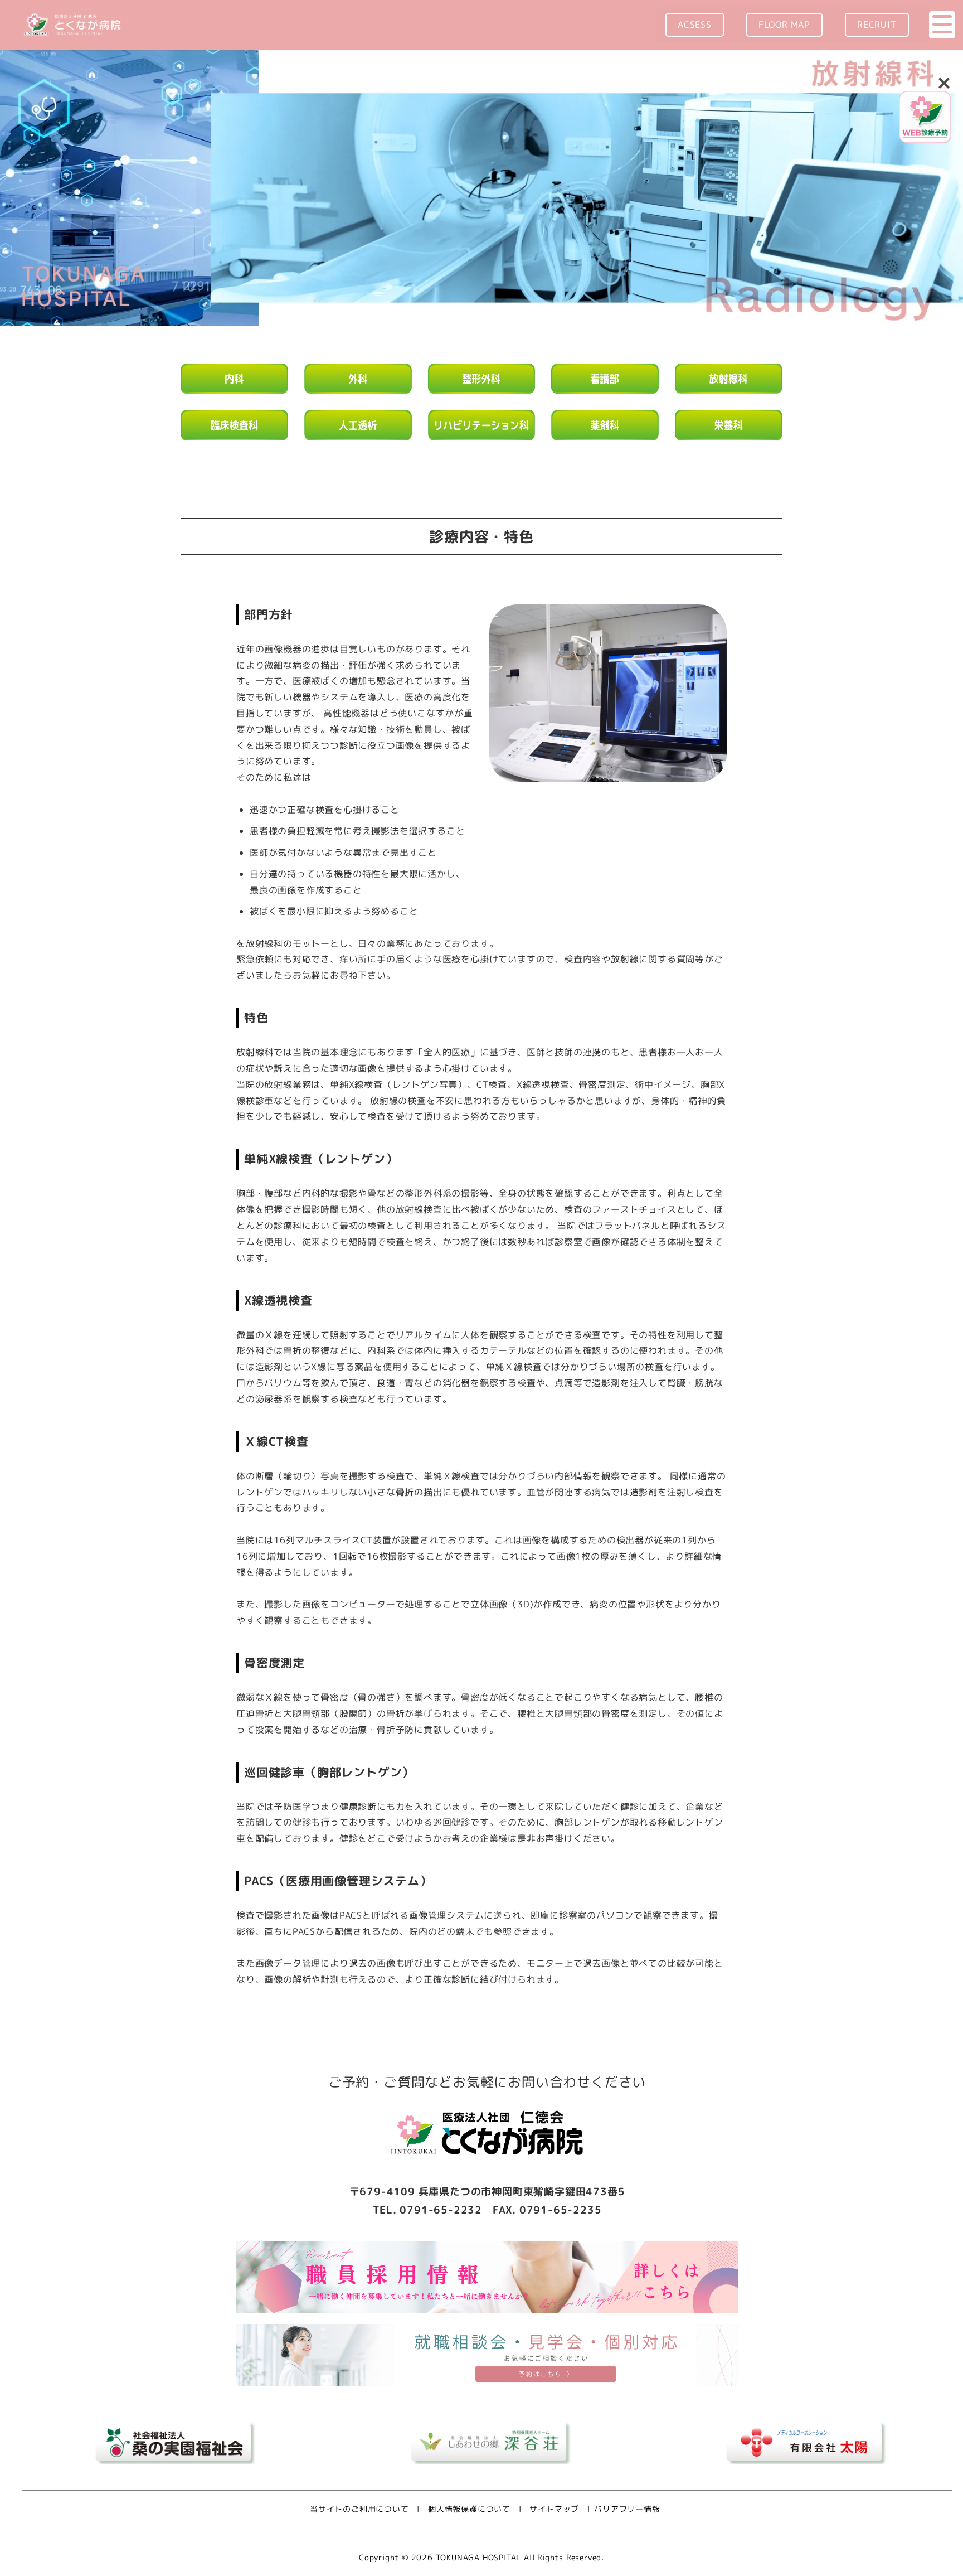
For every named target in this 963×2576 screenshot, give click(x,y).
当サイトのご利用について (359, 2509)
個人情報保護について (469, 2509)
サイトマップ (554, 2509)
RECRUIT (877, 25)
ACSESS (695, 25)
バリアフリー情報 (627, 2509)
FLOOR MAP (784, 25)
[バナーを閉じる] (944, 82)
